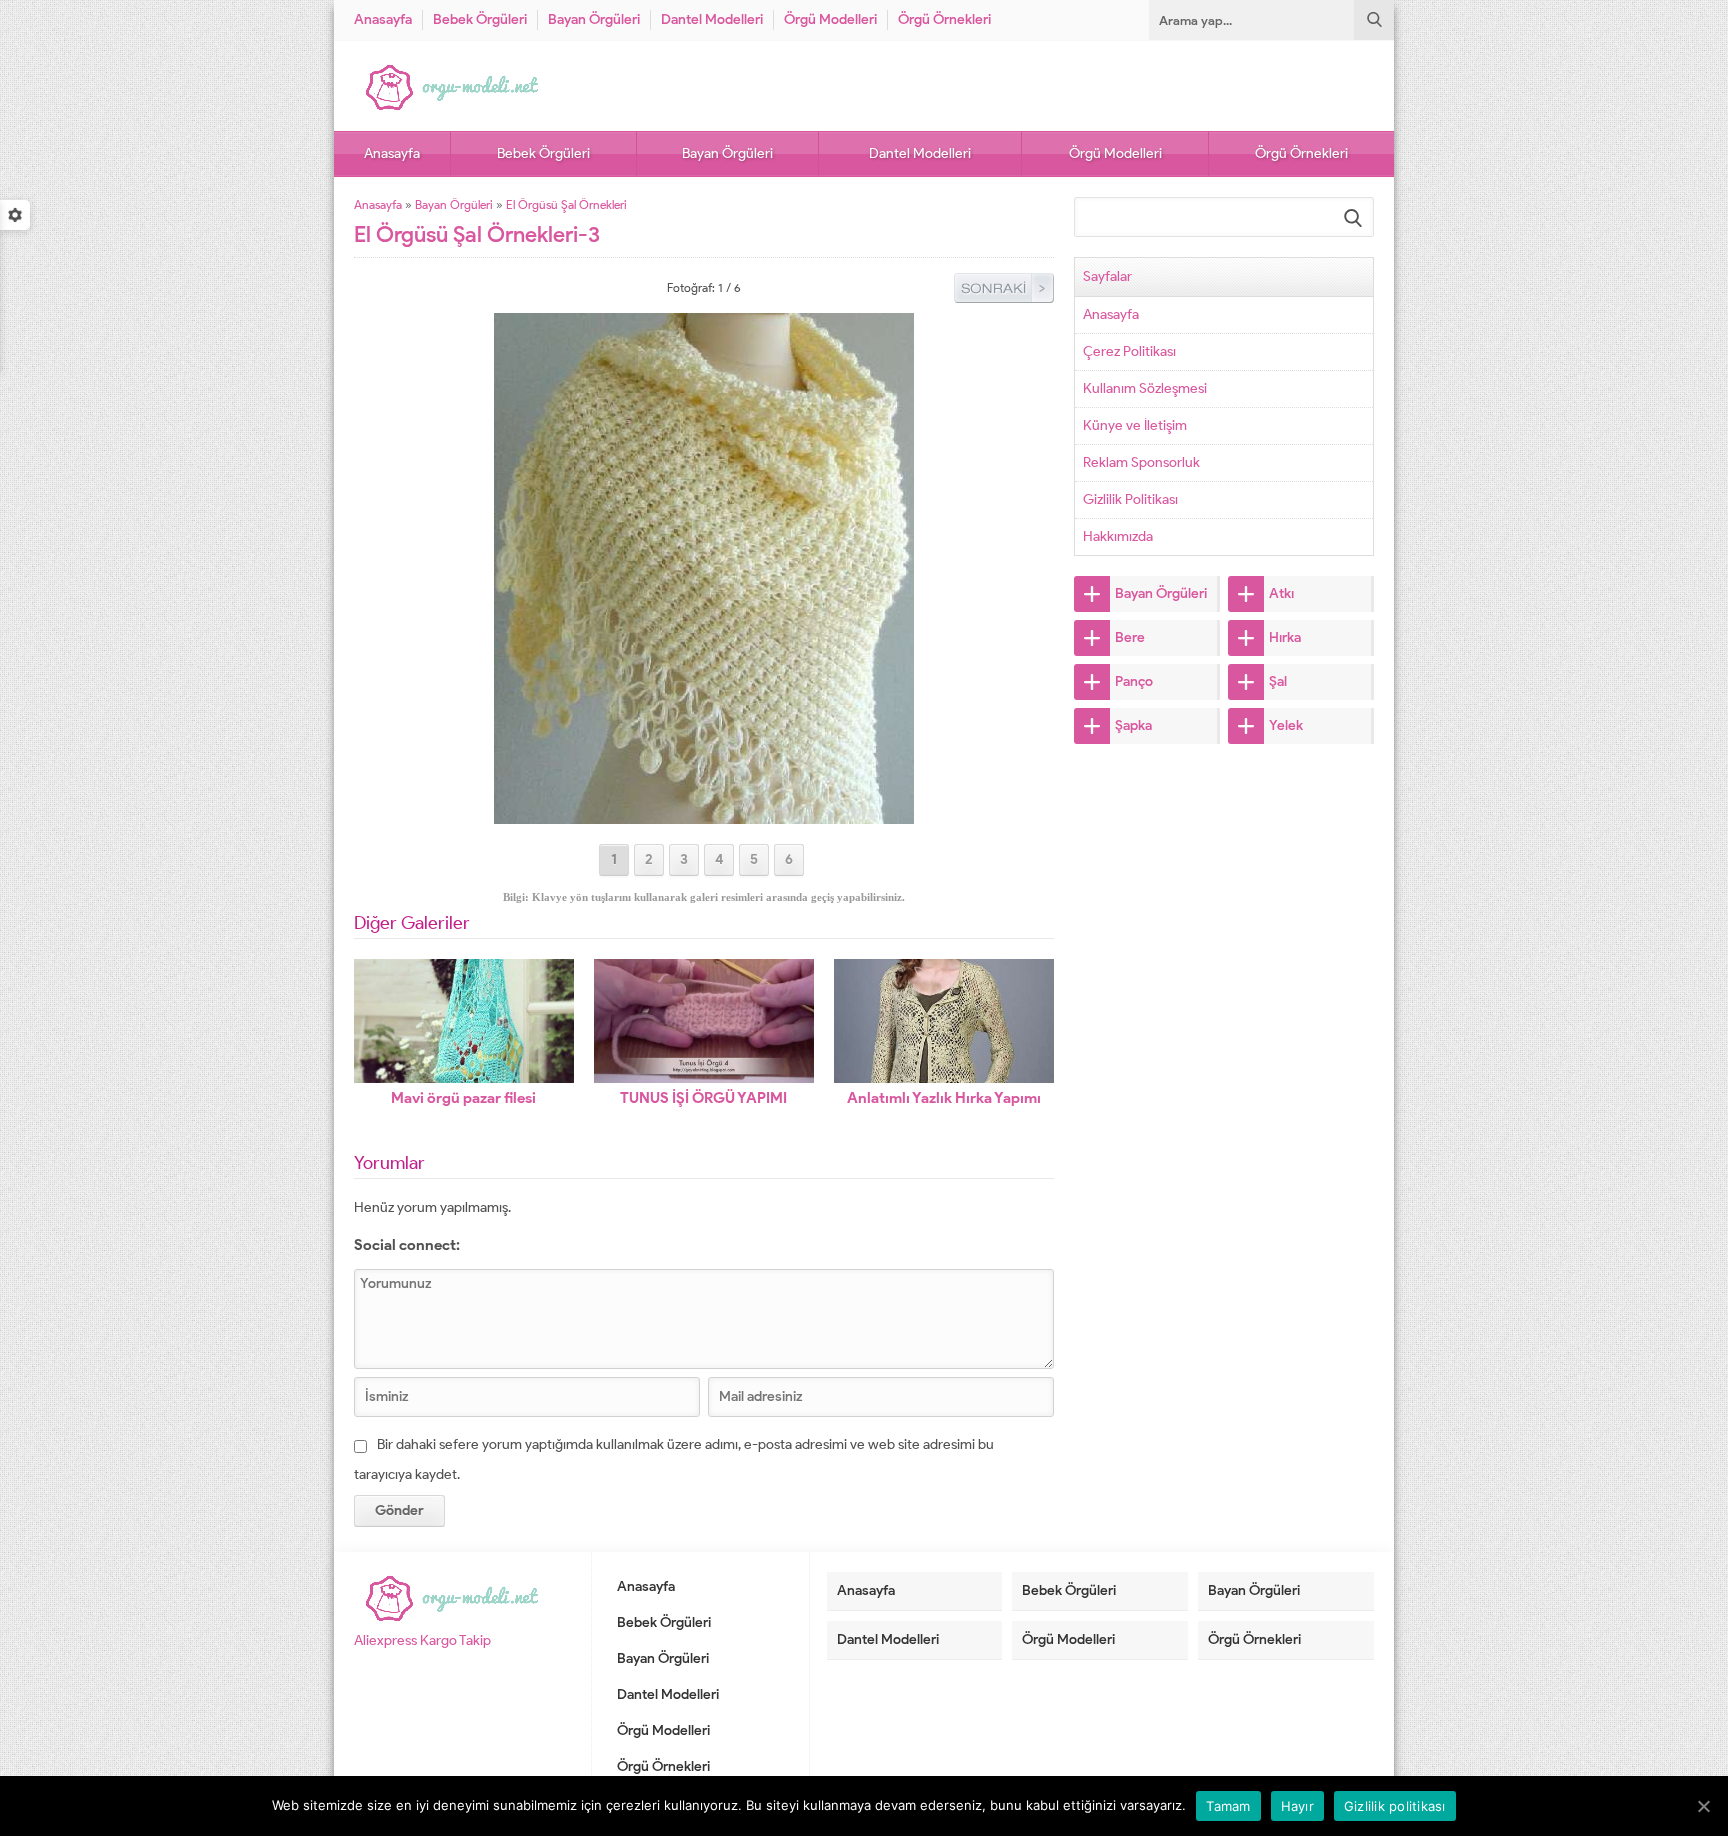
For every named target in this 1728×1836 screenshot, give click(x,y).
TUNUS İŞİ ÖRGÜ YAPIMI (703, 1098)
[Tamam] (1703, 1806)
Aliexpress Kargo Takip (422, 1640)
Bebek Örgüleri (480, 19)
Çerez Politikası (1129, 351)
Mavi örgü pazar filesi (463, 1098)
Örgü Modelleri (830, 19)
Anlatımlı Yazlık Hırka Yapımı (944, 1098)
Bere (1130, 637)
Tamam (1228, 1806)
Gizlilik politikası (1395, 1806)
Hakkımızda (1118, 536)
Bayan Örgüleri (594, 19)
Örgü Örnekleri (944, 19)
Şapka (1133, 725)
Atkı (1281, 593)
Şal (1278, 681)
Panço (1134, 681)
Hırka (1285, 637)
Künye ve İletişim (1135, 425)
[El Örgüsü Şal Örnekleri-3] (704, 815)
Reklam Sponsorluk (1141, 462)
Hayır (1297, 1806)
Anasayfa (383, 19)
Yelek (1286, 725)
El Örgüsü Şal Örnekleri (566, 204)
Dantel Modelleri (712, 19)
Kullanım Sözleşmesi (1145, 388)
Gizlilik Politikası (1130, 499)
